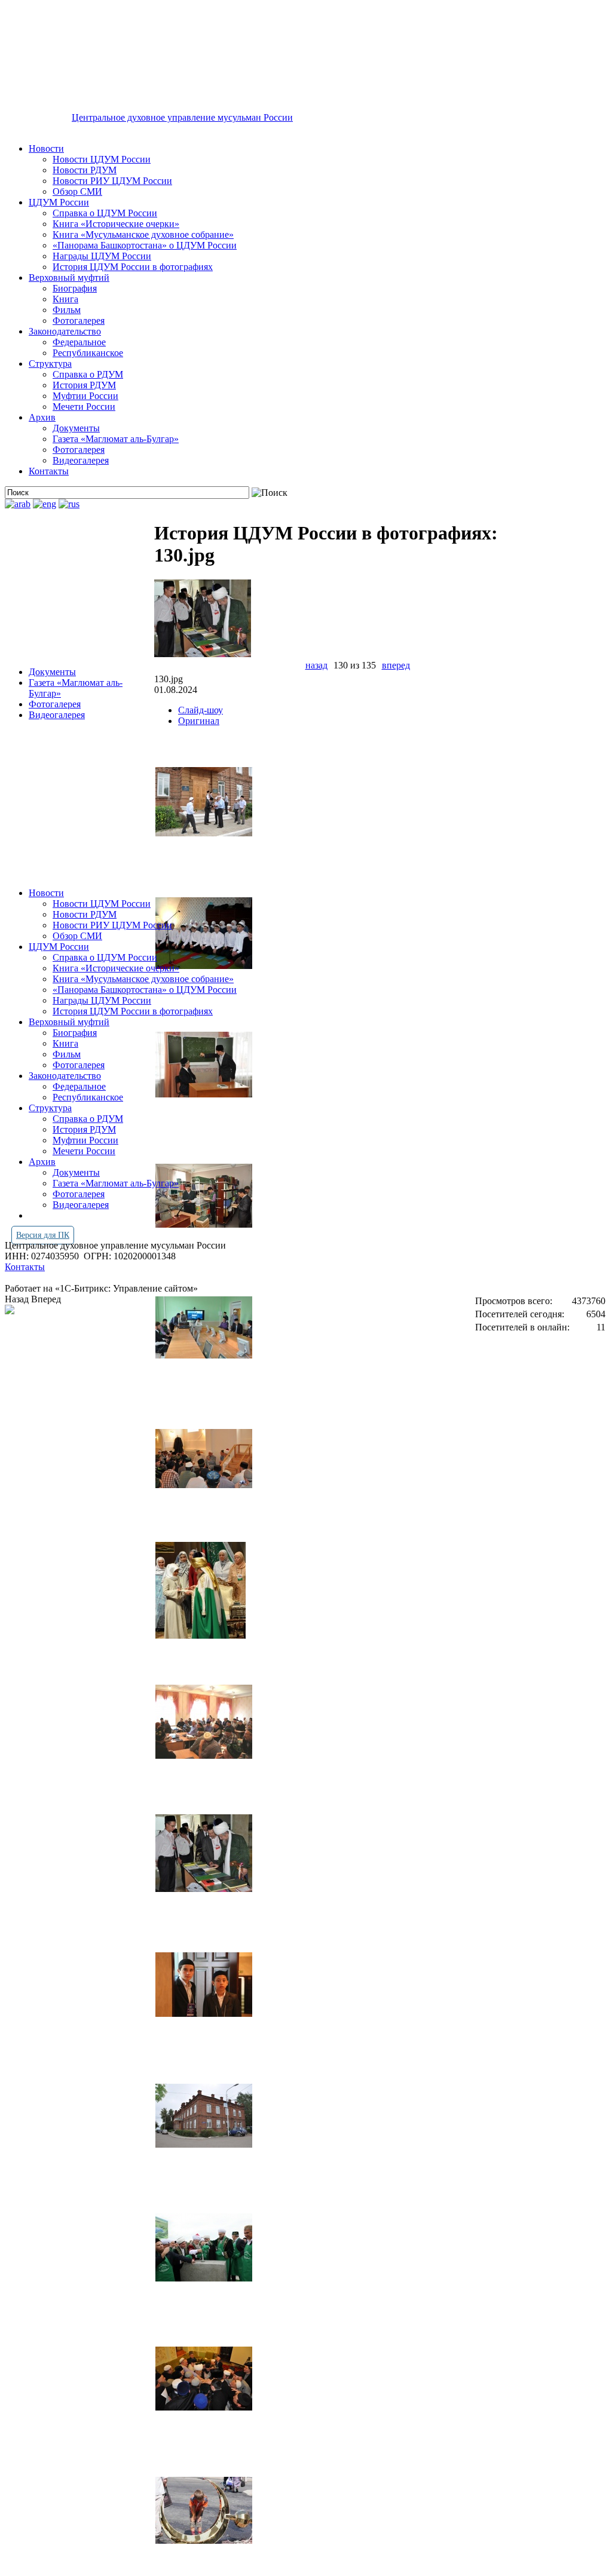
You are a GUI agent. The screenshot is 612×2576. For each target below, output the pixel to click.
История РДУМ (84, 385)
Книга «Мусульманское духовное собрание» (143, 234)
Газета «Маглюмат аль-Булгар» (116, 439)
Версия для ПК (43, 1235)
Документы (76, 428)
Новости (46, 148)
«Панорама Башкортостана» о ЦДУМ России (145, 245)
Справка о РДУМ (88, 374)
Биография (75, 288)
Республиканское (88, 353)
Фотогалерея (79, 321)
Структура (50, 364)
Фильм (67, 310)
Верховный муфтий (69, 277)
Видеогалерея (81, 460)
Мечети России (84, 407)
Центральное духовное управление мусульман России (182, 117)
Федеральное (79, 342)
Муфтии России (85, 396)
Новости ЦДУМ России (102, 159)
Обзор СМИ (77, 191)
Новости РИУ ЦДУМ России (112, 181)
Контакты (49, 471)
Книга (65, 299)
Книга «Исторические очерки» (116, 224)
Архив (42, 417)
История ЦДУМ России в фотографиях (133, 267)
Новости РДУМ (85, 170)
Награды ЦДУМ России (102, 256)
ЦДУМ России (59, 202)
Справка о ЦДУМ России (105, 213)
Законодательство (65, 331)
